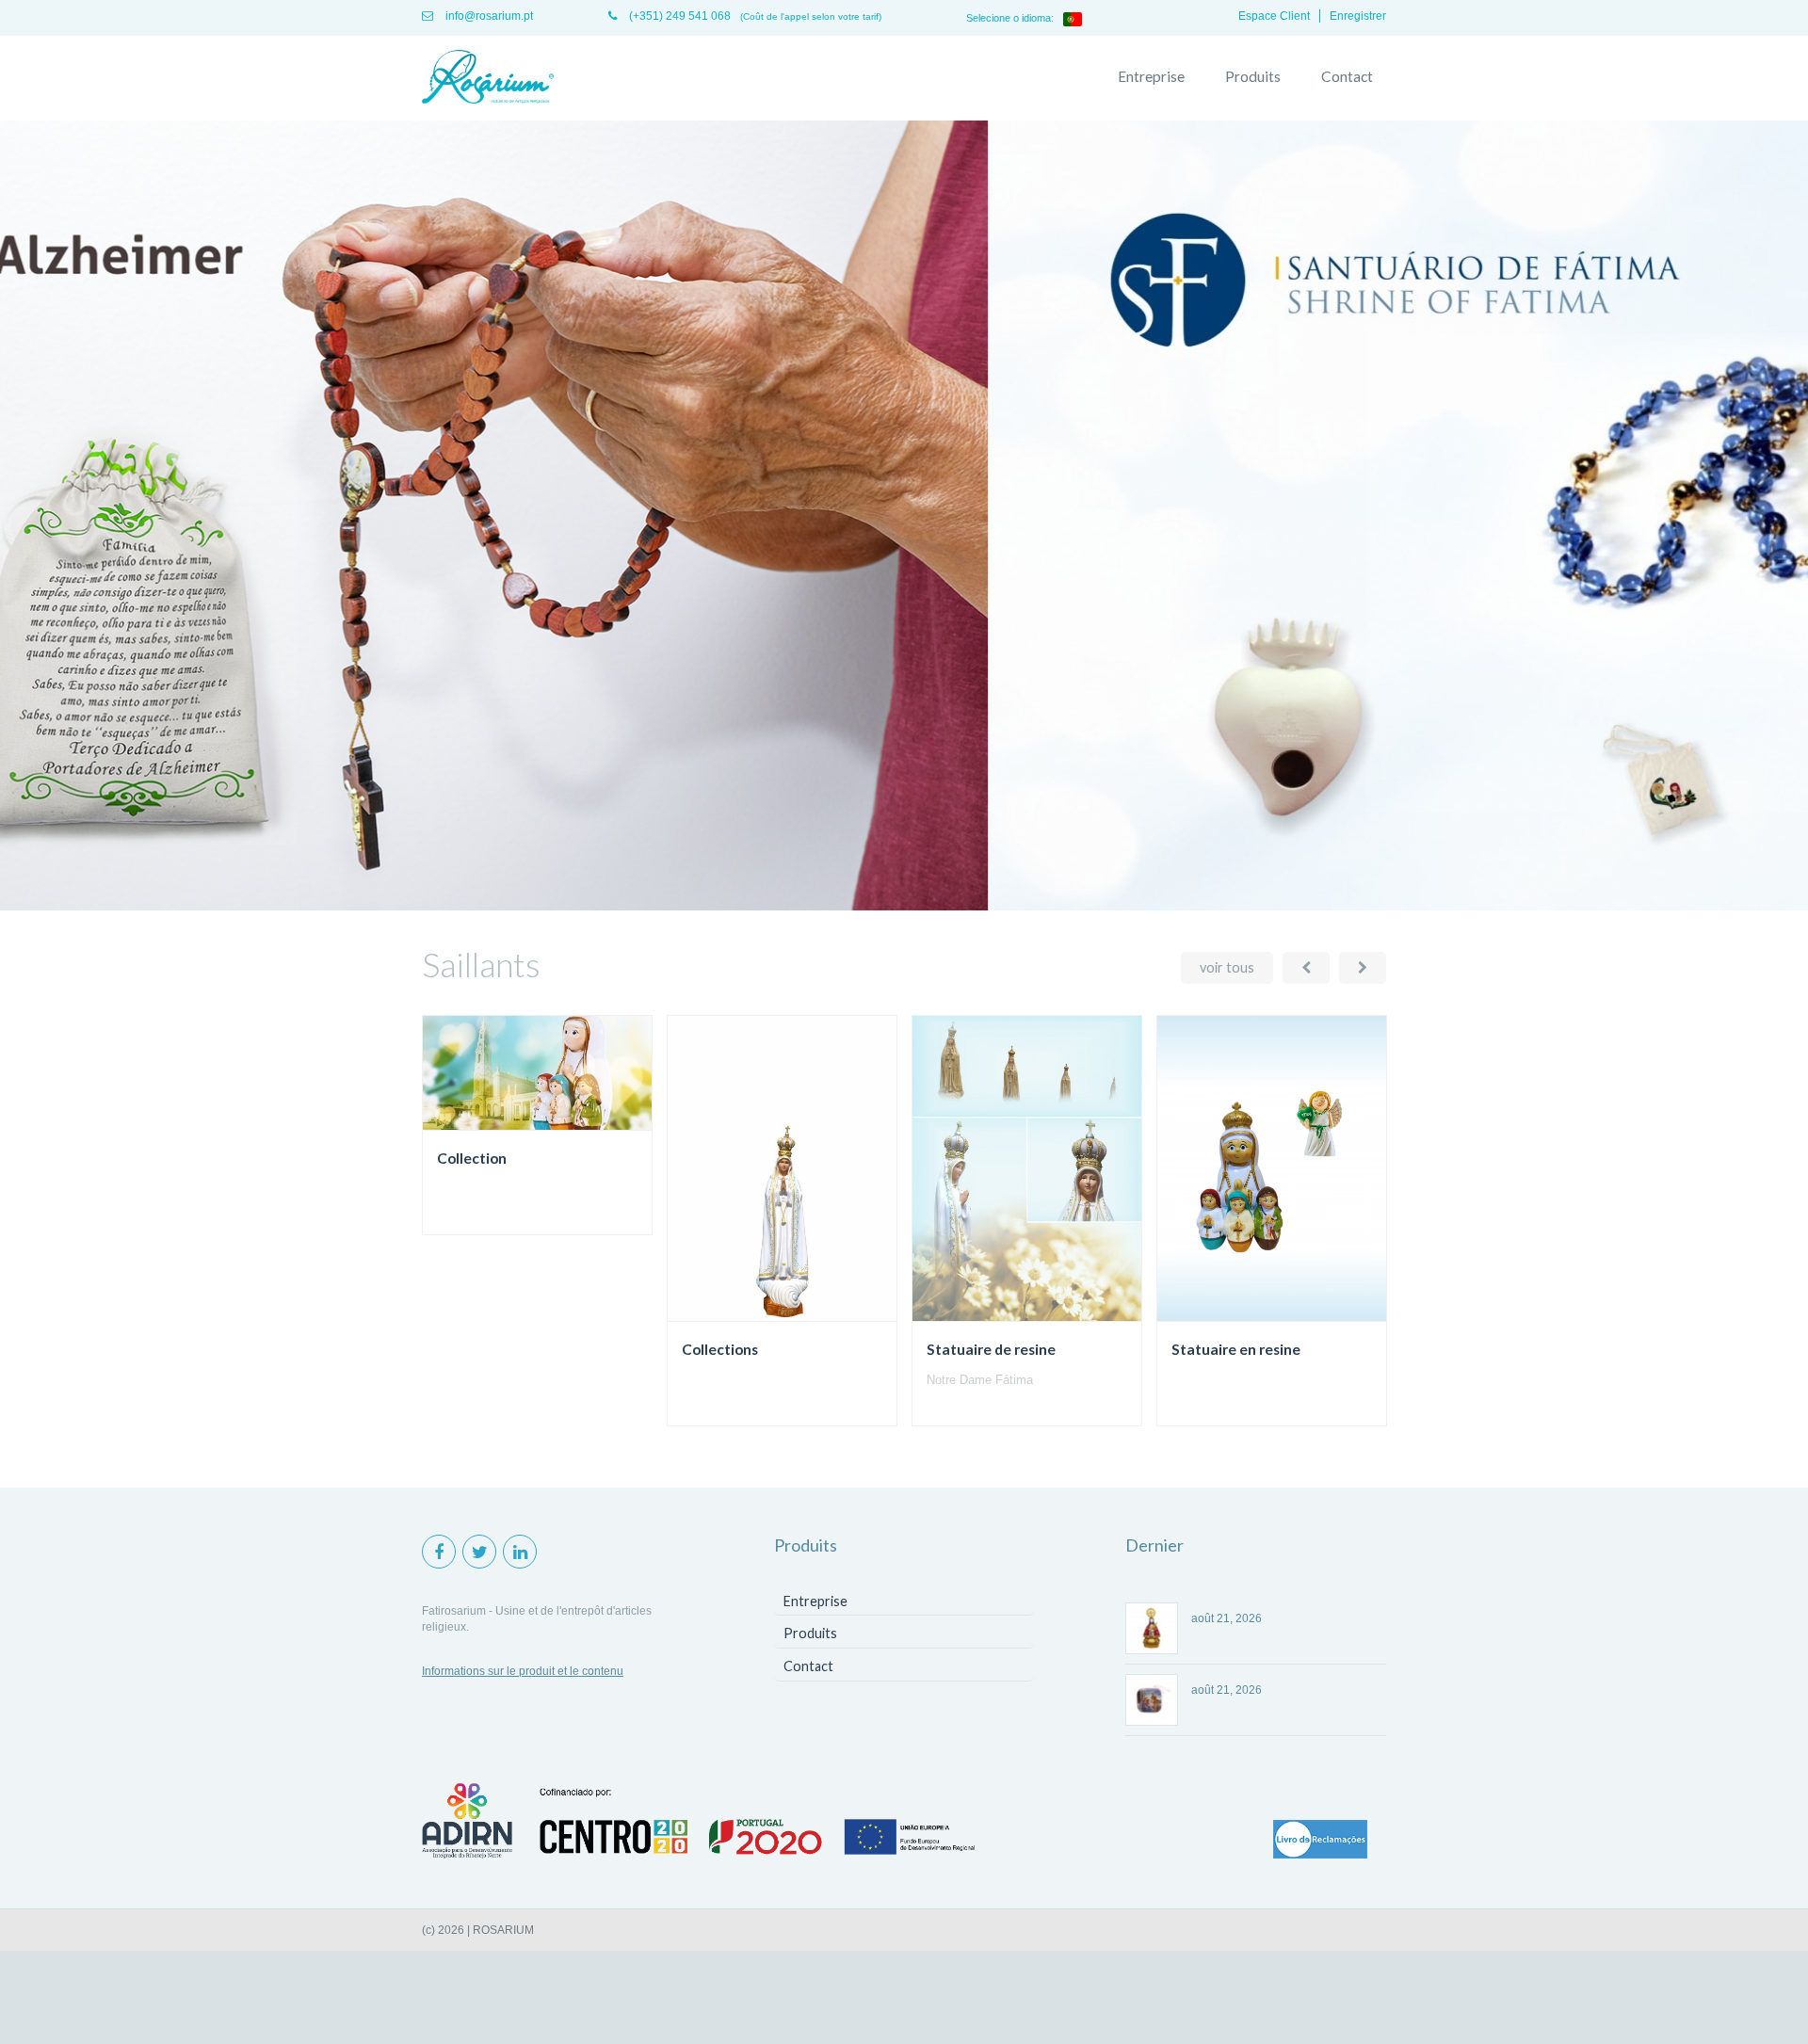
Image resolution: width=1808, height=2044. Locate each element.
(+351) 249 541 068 (678, 16)
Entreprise (1151, 76)
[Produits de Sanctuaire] (904, 907)
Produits (1253, 76)
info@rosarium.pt (488, 16)
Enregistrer (1358, 16)
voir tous (1227, 967)
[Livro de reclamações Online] (1320, 1841)
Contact (1347, 76)
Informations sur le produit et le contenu (523, 1671)
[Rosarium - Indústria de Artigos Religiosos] (488, 78)
